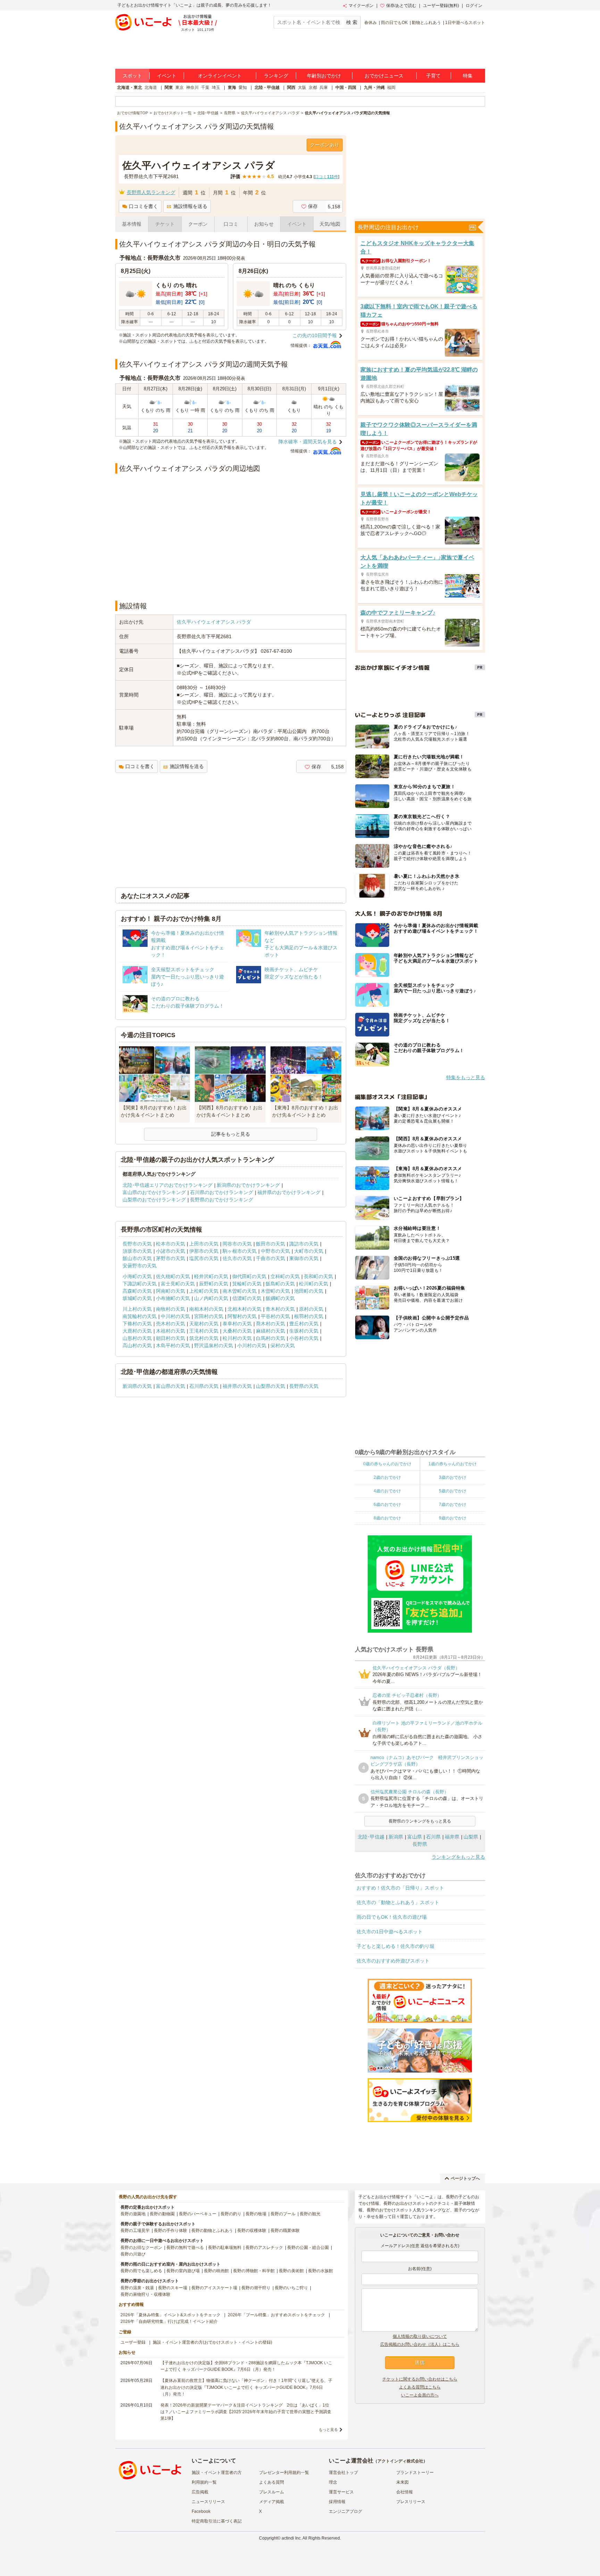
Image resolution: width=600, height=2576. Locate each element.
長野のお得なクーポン (141, 2248)
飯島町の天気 (280, 1284)
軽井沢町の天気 (211, 1276)
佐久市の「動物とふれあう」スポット (398, 1902)
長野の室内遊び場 (183, 2271)
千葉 (205, 87)
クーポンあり (325, 145)
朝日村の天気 (170, 1338)
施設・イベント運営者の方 (217, 2473)
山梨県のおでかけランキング (154, 1200)
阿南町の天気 (170, 1291)
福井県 (452, 1837)
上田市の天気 (204, 1244)
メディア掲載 (272, 2502)
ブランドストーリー (415, 2473)
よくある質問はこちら (420, 2387)
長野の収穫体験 (252, 2231)
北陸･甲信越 (371, 1837)
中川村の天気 (175, 1316)
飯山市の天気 (137, 1258)
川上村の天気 (137, 1309)
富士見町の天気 (178, 1284)
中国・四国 (346, 87)
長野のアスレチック (264, 2248)
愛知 (243, 87)
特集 (468, 76)
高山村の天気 (137, 1345)
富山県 (415, 1837)
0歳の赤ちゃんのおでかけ (387, 1464)
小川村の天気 (252, 1345)
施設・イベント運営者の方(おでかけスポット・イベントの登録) (212, 2342)
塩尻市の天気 (204, 1258)
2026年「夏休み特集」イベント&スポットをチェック (170, 2315)
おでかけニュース (384, 76)
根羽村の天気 (309, 1316)
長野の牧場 (256, 2214)
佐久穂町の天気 (173, 1276)
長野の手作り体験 (170, 2231)
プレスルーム (272, 2492)
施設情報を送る (190, 206)
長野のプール (283, 2214)
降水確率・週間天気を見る (308, 442)
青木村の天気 (280, 1309)
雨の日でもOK (394, 23)
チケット (165, 224)
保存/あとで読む (401, 6)
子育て (433, 76)
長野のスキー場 (173, 2288)
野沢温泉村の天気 (214, 1345)
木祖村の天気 (170, 1331)
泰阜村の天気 (237, 1324)
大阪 (302, 87)
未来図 (402, 2482)
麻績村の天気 (270, 1331)
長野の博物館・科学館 (254, 2271)
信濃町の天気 (247, 1298)
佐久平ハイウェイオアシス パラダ (214, 622)
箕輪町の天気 (247, 1284)
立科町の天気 (285, 1276)
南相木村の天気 (206, 1309)
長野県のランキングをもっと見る (420, 1821)
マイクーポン (361, 6)
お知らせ (264, 224)
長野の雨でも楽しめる (141, 2271)
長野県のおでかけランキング (222, 1200)
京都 (313, 87)
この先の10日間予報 (315, 335)
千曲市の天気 (270, 1258)
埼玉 (216, 87)
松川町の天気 (314, 1284)
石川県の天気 (204, 1386)
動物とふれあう (426, 23)
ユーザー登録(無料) (441, 6)
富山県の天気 (170, 1386)
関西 (291, 87)
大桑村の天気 (237, 1331)
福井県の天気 (237, 1386)
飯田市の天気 (270, 1244)
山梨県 (471, 1837)
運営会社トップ (343, 2473)
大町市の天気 (309, 1251)
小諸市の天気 (170, 1251)
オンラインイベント (220, 76)
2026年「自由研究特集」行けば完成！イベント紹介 (169, 2321)
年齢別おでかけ (324, 76)
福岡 (391, 87)
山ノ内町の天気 (211, 1298)
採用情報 (337, 2502)
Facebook (201, 2511)
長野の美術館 (291, 2271)
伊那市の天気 (204, 1251)
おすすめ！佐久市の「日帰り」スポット (400, 1888)
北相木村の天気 (244, 1309)
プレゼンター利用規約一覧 (284, 2473)
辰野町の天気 (214, 1284)
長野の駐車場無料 (225, 2248)
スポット (132, 76)
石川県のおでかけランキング (222, 1192)
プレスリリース (411, 2502)
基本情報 (132, 224)
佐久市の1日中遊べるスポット (390, 1932)
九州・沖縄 (374, 87)
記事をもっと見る (231, 1134)
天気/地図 (330, 224)
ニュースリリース (208, 2502)
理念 (333, 2482)
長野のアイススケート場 (214, 2288)
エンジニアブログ (345, 2511)
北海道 (151, 87)
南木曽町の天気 (240, 1291)
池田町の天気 (309, 1291)
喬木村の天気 (270, 1324)
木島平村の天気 (173, 1345)
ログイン (474, 6)
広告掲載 (200, 2492)
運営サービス (341, 2492)
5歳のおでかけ (453, 1491)
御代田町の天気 (249, 1276)
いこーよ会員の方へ (420, 2395)
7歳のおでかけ (453, 1504)
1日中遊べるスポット (465, 23)
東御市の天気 (304, 1258)
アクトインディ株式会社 (400, 2461)
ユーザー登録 (133, 2342)
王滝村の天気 (204, 1331)
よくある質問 (272, 2482)
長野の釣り (231, 2214)
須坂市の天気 (137, 1251)
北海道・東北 (130, 87)
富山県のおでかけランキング (154, 1192)
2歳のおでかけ (387, 1477)
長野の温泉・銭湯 (137, 2288)
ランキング (276, 76)
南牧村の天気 (170, 1309)
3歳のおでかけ (453, 1477)
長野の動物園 (162, 2214)
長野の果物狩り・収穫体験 (145, 2294)
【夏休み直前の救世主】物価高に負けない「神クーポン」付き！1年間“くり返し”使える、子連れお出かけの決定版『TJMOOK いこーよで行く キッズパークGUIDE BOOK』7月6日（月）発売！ (246, 2387)
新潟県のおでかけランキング (248, 1185)
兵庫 (324, 87)
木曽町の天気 (275, 1291)
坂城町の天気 (137, 1298)
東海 (232, 87)
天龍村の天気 (204, 1324)
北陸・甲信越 (267, 87)
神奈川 (192, 87)
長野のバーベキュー (198, 2214)
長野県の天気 (304, 1386)
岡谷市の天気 (237, 1244)
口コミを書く (143, 206)
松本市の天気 (170, 1244)
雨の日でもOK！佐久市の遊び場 (392, 1917)
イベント (167, 76)
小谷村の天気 (304, 1338)
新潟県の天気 (137, 1386)
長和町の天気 (318, 1276)
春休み (370, 23)
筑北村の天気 (204, 1338)
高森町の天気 (137, 1291)
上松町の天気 (204, 1291)
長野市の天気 (137, 1244)
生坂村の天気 (304, 1331)
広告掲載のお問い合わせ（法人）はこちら (420, 2344)
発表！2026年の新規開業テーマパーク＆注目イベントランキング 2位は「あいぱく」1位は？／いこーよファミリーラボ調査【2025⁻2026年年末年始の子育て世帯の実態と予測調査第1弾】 (246, 2412)
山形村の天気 (137, 1338)
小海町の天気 (137, 1276)
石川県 (433, 1837)
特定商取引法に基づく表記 (217, 2521)
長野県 (420, 1844)
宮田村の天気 (209, 1316)
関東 (169, 87)
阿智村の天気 (242, 1316)
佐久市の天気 (237, 1258)
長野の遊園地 (133, 2214)
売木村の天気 (170, 1324)
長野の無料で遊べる (185, 2248)
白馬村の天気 (270, 1338)
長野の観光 (310, 2214)
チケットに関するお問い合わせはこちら (420, 2379)
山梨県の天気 (270, 1386)
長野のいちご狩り (291, 2288)
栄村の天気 (283, 1345)
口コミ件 (326, 177)
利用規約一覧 (204, 2482)
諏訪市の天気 (304, 1244)
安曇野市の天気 (140, 1266)
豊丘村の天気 (304, 1324)
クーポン (198, 224)
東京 (180, 87)
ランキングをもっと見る (458, 1857)
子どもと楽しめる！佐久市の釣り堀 (395, 1946)
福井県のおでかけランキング (289, 1192)
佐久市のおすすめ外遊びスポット (393, 1961)
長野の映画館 (216, 2271)
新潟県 (396, 1837)
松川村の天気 (237, 1338)
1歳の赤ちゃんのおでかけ (453, 1464)
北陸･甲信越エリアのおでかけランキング (168, 1185)
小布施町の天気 (173, 1298)
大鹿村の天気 (137, 1331)
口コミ (231, 224)
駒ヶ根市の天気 (240, 1251)
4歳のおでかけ (387, 1491)
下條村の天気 (137, 1324)
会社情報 (405, 2492)
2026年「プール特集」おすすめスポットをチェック (276, 2315)
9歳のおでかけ (453, 1518)
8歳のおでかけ (387, 1518)
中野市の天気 (275, 1251)
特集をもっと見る (466, 1077)
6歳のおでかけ (387, 1504)
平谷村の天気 (275, 1316)
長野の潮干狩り (256, 2288)
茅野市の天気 (170, 1258)
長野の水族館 (320, 2271)
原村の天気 (311, 1309)
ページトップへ (465, 2178)
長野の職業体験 (285, 2231)
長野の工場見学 (135, 2231)
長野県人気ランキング (151, 192)
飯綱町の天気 (280, 1298)
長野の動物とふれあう (212, 2231)
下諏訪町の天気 (140, 1284)
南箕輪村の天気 (140, 1316)
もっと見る (328, 2429)
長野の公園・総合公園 (308, 2248)
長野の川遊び (133, 2254)
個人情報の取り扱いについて (420, 2336)
